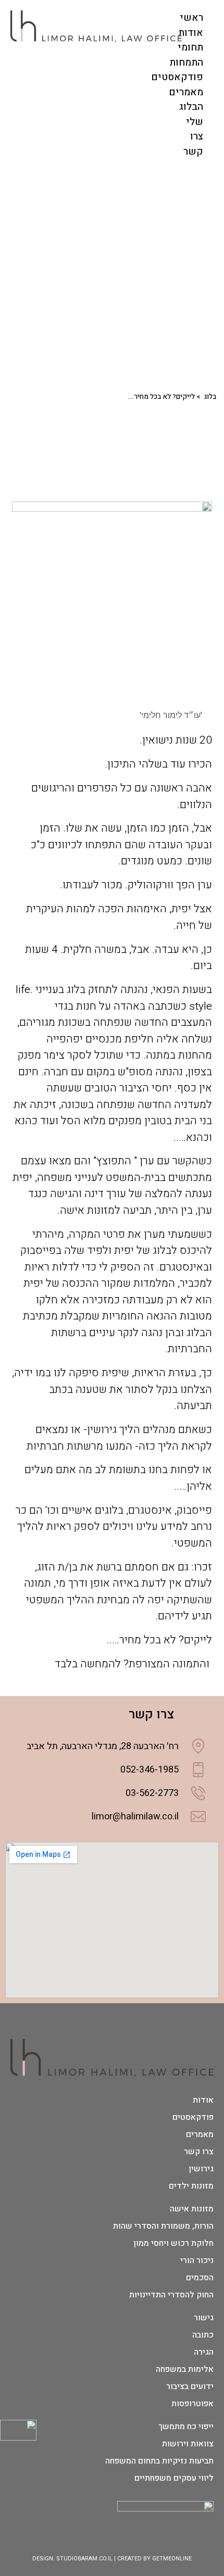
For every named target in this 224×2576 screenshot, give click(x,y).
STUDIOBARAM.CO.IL (84, 2559)
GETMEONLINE (172, 2559)
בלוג (210, 397)
